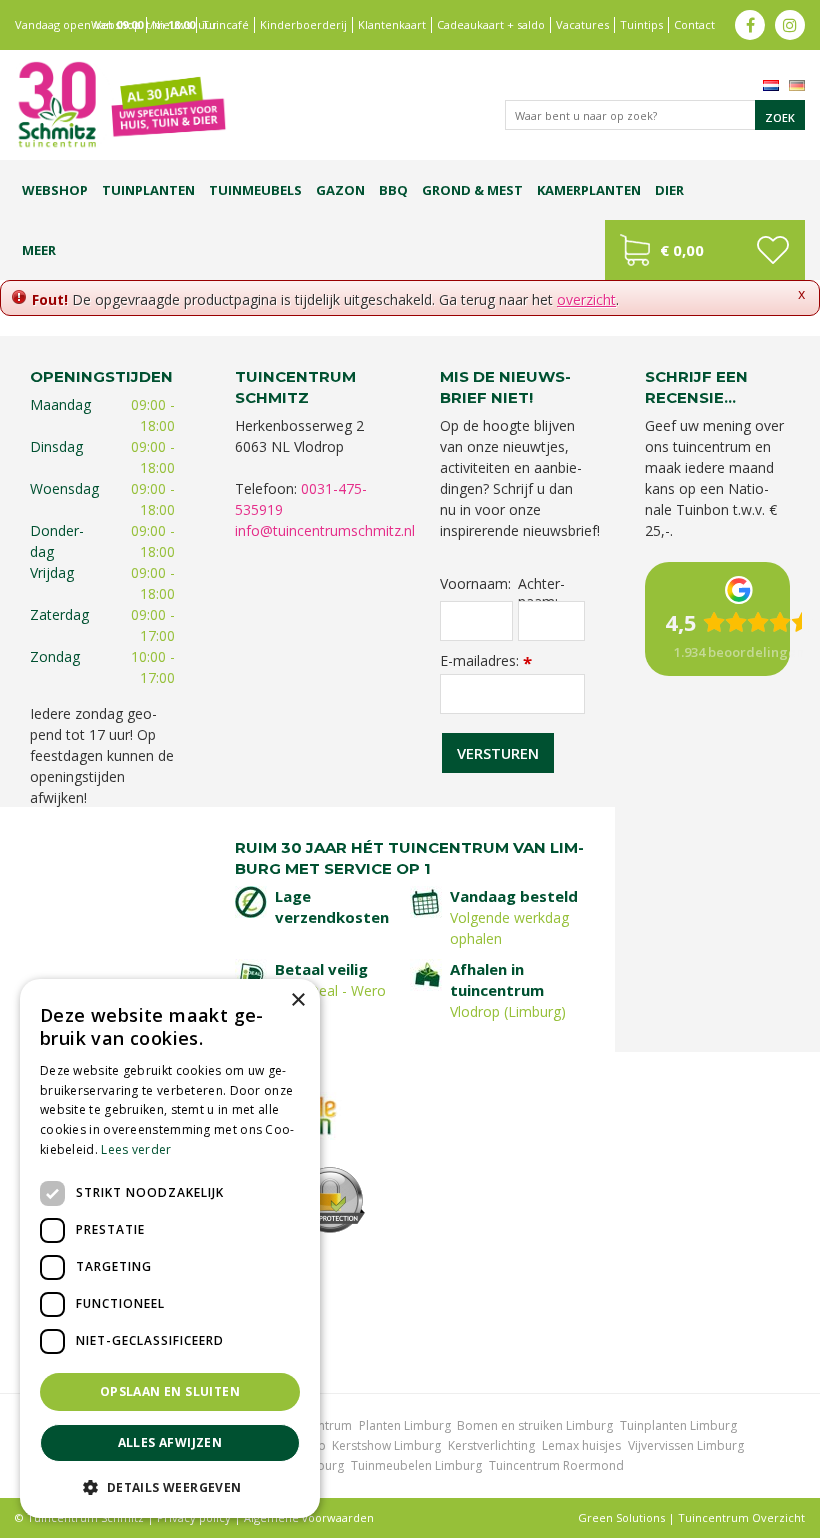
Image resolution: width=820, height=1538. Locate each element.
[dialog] (170, 1248)
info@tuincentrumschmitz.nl (325, 530)
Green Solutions (621, 1517)
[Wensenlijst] (772, 250)
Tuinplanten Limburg (678, 1425)
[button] (170, 1486)
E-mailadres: (486, 660)
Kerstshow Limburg (386, 1445)
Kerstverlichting (491, 1445)
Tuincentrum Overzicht (741, 1517)
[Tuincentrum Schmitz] (121, 103)
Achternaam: (541, 584)
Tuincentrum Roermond (556, 1465)
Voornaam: (475, 584)
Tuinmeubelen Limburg (416, 1465)
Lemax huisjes (581, 1445)
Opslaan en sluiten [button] (170, 1391)
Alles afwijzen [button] (170, 1442)
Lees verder (136, 1149)
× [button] (297, 1000)
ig (790, 25)
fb (750, 25)
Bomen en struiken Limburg (535, 1425)
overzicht (586, 299)
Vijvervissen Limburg (686, 1445)
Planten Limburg (405, 1425)
